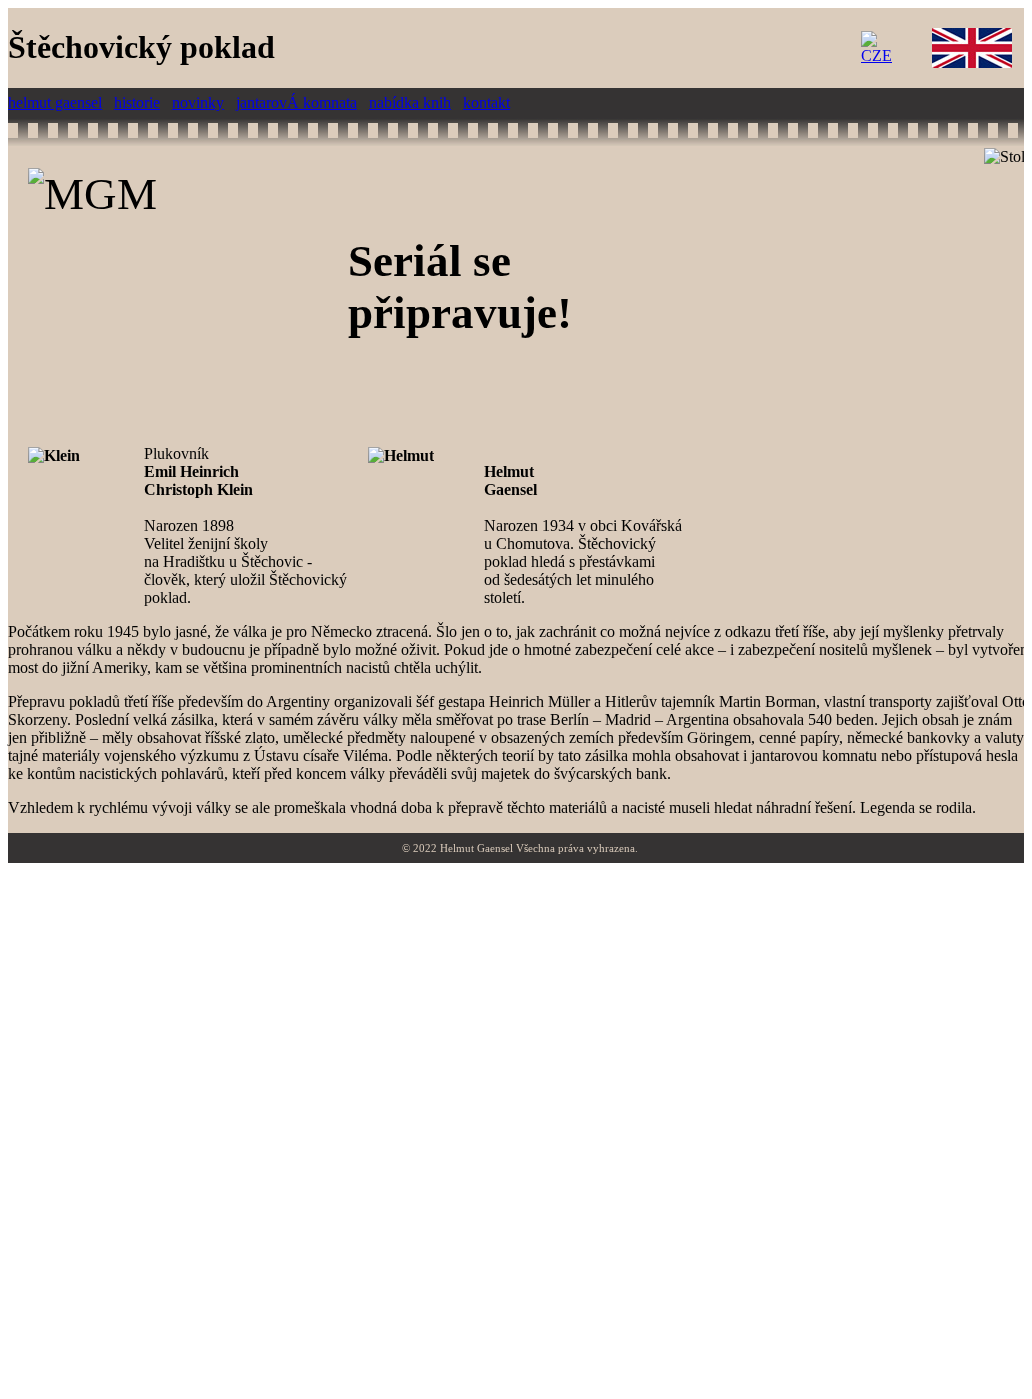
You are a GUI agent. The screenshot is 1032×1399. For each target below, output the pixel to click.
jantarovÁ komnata (296, 102)
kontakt (486, 102)
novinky (198, 102)
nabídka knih (410, 102)
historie (137, 102)
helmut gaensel (55, 102)
